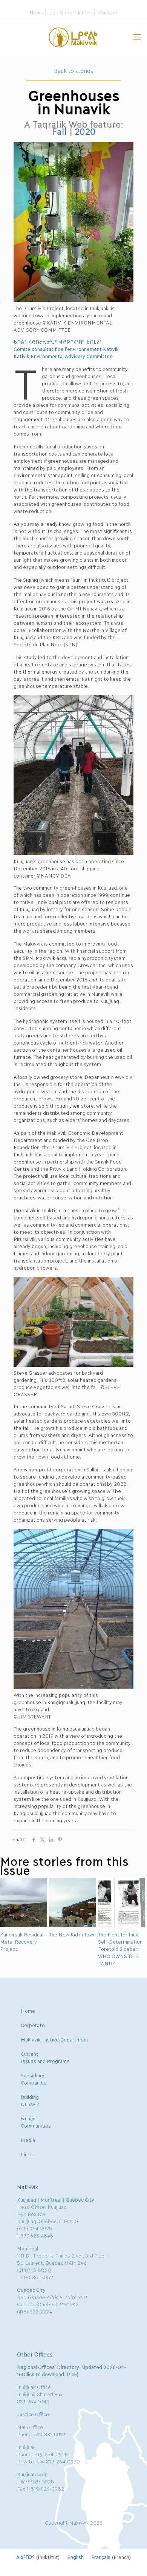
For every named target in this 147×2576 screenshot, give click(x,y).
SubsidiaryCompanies (34, 2079)
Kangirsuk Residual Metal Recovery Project (21, 1941)
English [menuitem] (75, 2557)
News (36, 12)
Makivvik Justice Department (55, 2039)
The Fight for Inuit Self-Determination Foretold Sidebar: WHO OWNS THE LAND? (120, 1949)
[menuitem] (38, 2557)
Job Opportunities (71, 12)
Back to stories (73, 70)
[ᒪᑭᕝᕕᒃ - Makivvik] (73, 36)
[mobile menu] (137, 36)
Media (28, 2140)
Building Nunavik (30, 2100)
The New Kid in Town (72, 1934)
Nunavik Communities (36, 2122)
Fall (59, 131)
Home (28, 2010)
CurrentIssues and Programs (45, 2057)
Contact (108, 12)
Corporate (33, 2025)
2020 (85, 131)
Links (27, 2154)
